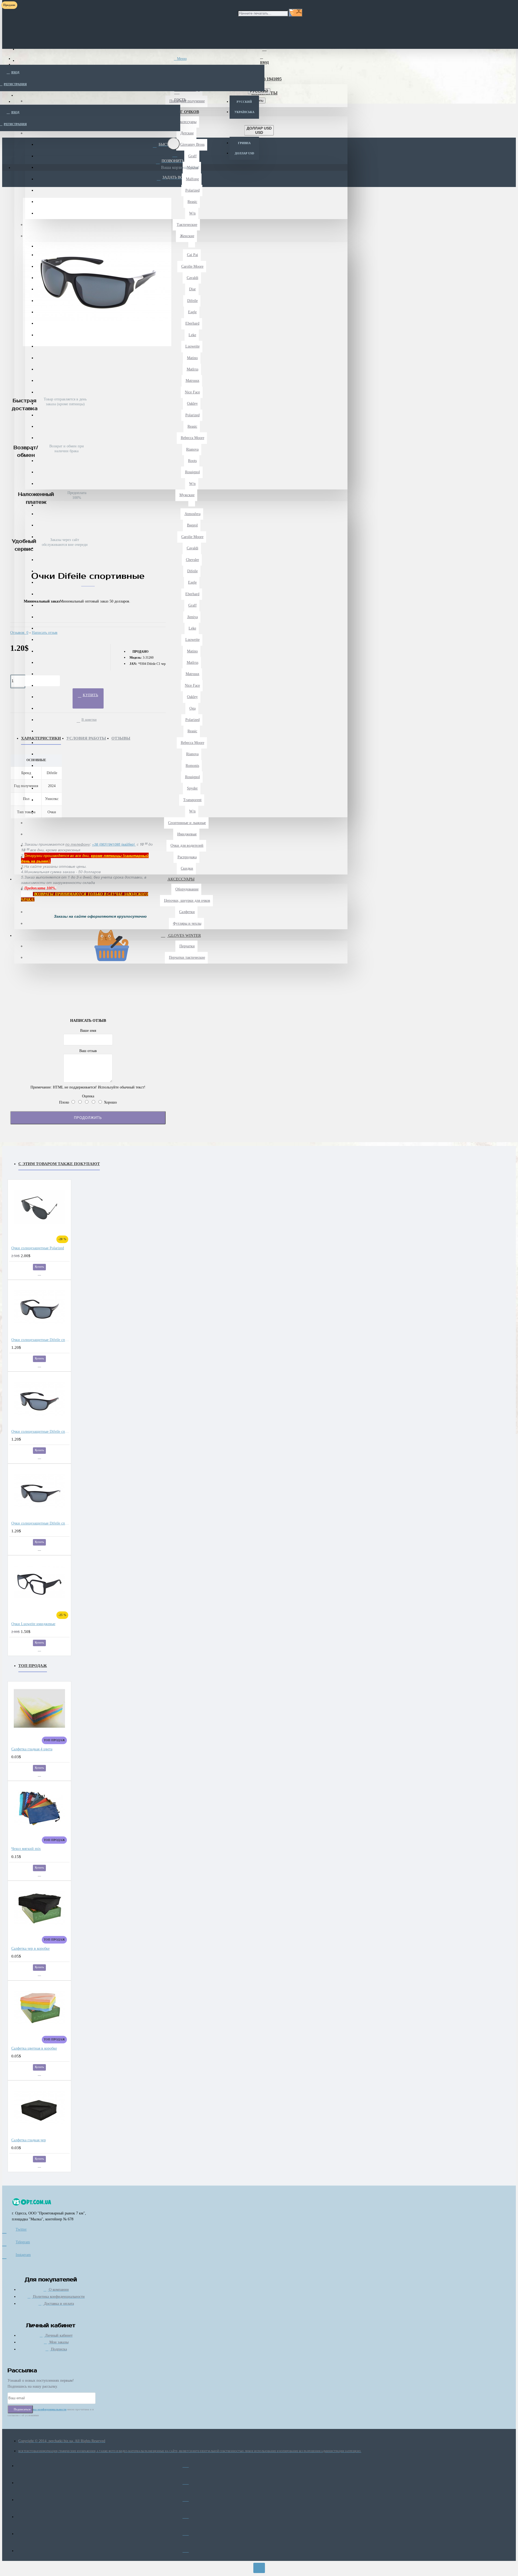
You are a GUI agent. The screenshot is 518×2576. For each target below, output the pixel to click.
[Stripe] (186, 2549)
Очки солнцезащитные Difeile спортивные (40, 1340)
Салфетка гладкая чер (29, 2140)
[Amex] (186, 2498)
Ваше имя (88, 1031)
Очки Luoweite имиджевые (33, 1624)
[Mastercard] (186, 2481)
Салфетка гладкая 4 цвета (32, 1749)
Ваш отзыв (88, 1051)
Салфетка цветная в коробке (34, 2048)
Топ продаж (33, 1666)
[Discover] (186, 2515)
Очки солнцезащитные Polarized (38, 1248)
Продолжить (88, 1118)
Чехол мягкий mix (26, 1849)
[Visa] (186, 2464)
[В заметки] (39, 1274)
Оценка (88, 1096)
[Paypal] (186, 2532)
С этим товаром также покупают (59, 1164)
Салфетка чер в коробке (30, 1949)
